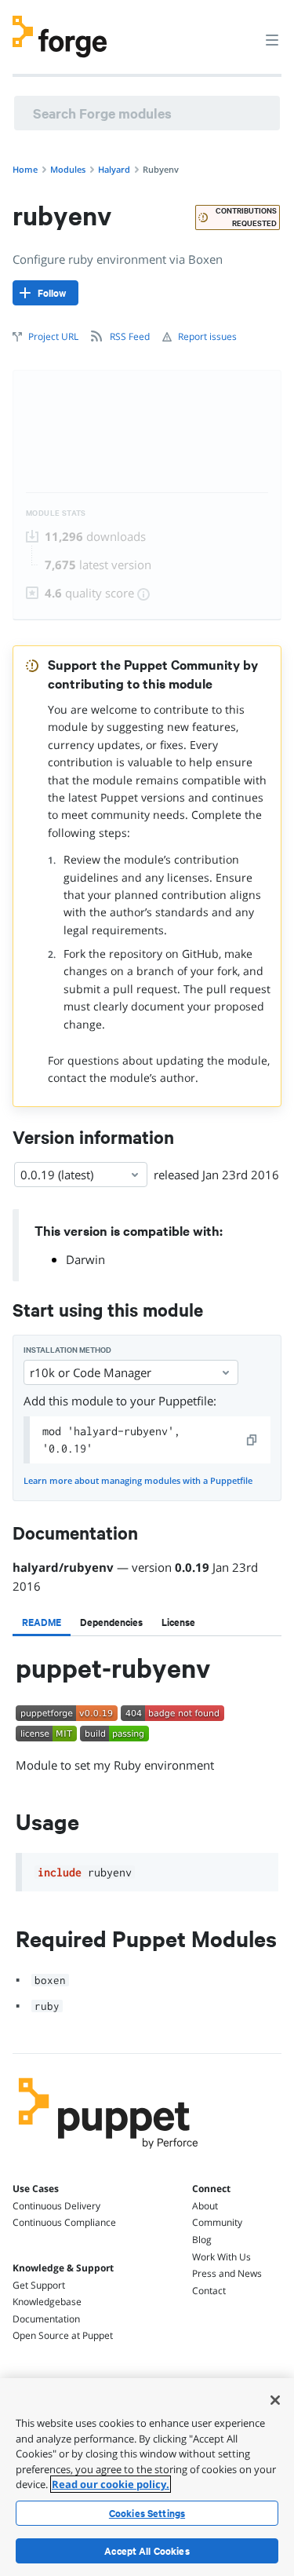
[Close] (275, 2400)
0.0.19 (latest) (57, 1175)
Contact (209, 2291)
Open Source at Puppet (63, 2335)
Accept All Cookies (147, 2551)
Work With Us (221, 2257)
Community (217, 2222)
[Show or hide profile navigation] (242, 31)
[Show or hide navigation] (272, 39)
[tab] (42, 1622)
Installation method (67, 1350)
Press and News (227, 2273)
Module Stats (56, 513)
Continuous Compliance (64, 2222)
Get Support (39, 2285)
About (205, 2206)
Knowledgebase (47, 2302)
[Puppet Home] (109, 2153)
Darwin (85, 1259)
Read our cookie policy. (111, 2484)
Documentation (46, 2319)
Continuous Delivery (56, 2206)
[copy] (252, 1440)
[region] (147, 2477)
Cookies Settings (147, 2513)
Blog (202, 2240)
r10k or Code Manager (91, 1372)
